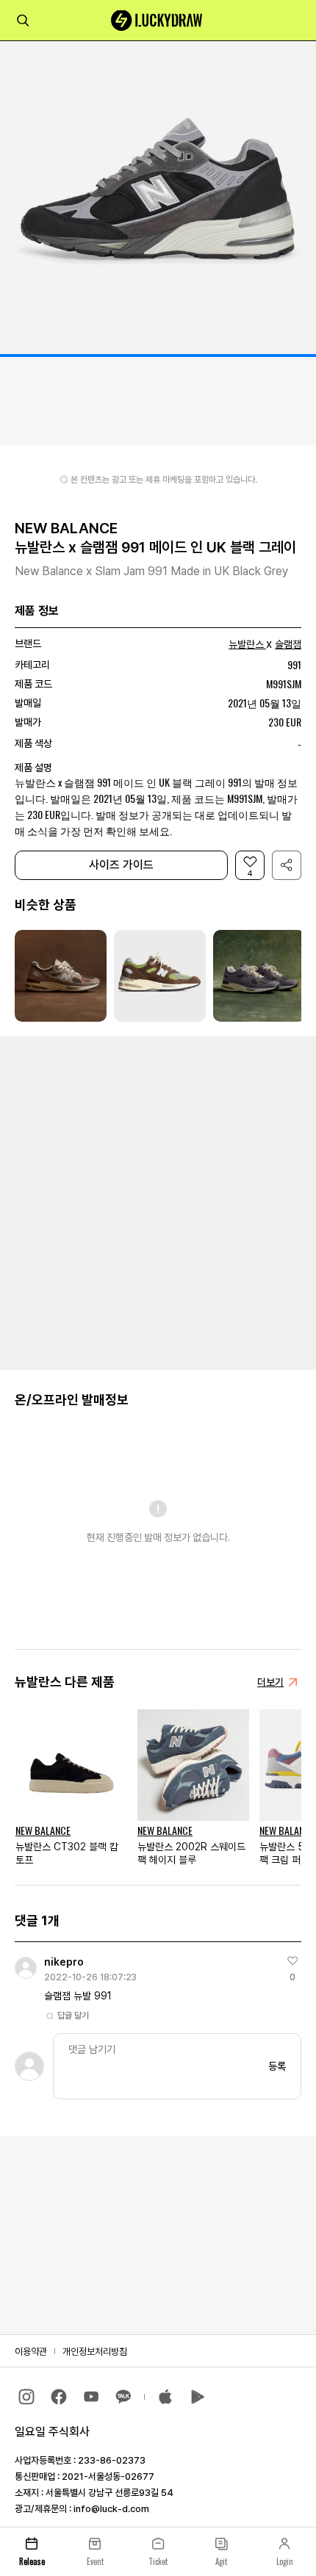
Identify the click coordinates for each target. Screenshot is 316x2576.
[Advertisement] (158, 1202)
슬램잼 (288, 644)
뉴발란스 (246, 644)
